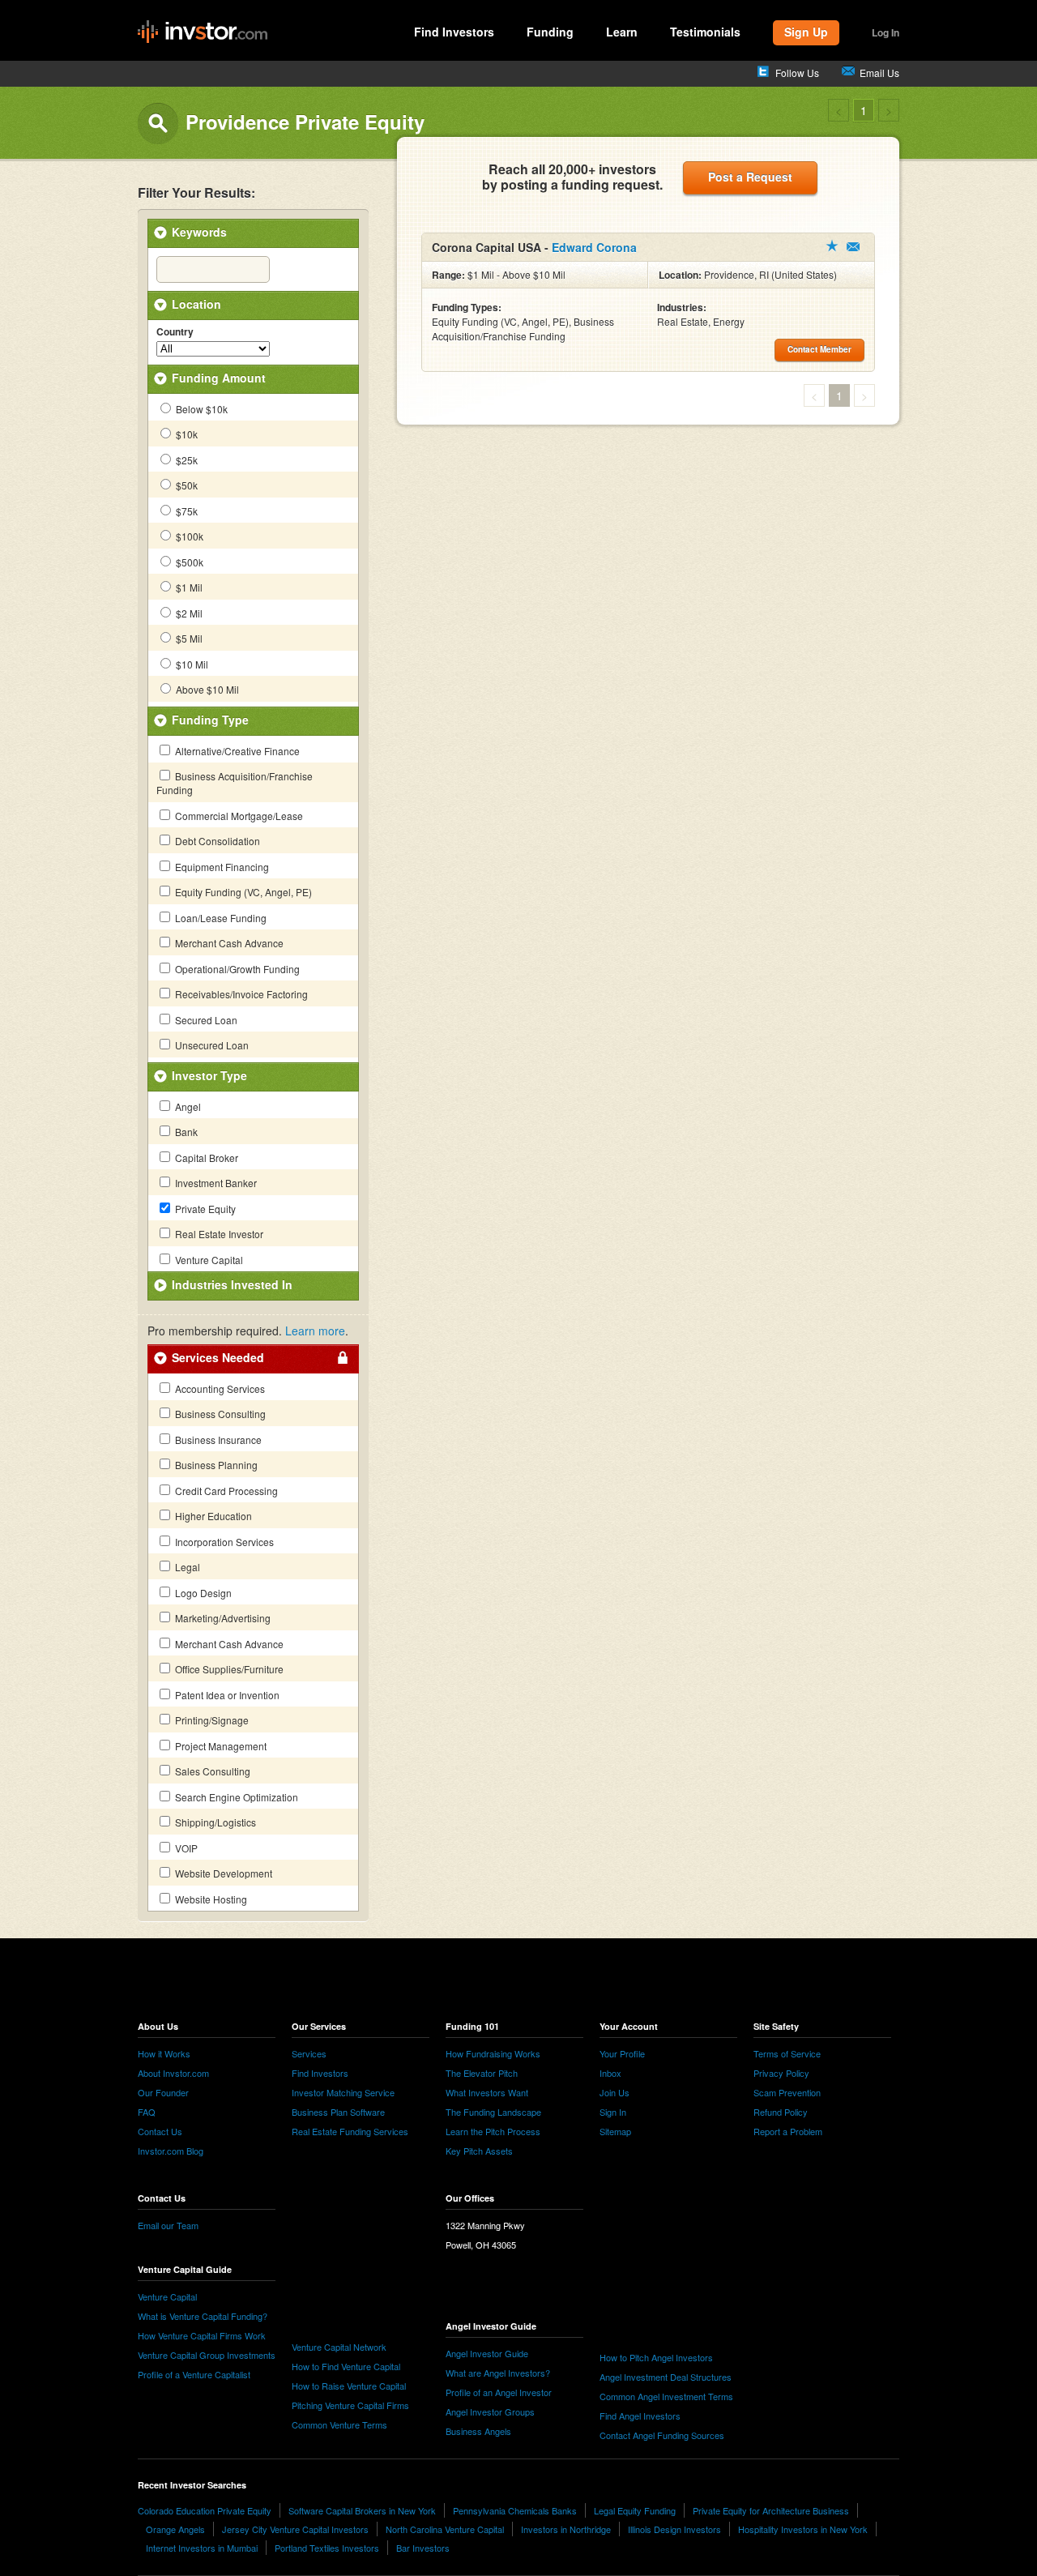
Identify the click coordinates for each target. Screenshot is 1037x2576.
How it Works (164, 2053)
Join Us (615, 2092)
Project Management (220, 1746)
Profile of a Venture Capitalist (194, 2374)
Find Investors (454, 32)
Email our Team (168, 2225)
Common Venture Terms (339, 2424)
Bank (185, 1132)
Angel (187, 1106)
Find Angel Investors (640, 2416)
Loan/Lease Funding (220, 918)
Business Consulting (219, 1414)
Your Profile (622, 2053)
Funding (550, 32)
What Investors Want (487, 2092)
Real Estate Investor (218, 1234)
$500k (188, 562)
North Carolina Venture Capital (445, 2529)
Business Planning (215, 1465)
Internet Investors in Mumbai (202, 2548)
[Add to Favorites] (832, 246)
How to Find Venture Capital (346, 2366)
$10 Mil (191, 664)
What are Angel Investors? (498, 2373)
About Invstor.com (173, 2073)
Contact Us (160, 2131)
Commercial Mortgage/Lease (238, 816)
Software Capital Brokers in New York (362, 2510)
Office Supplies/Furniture (228, 1669)
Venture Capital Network (339, 2347)
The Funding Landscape (493, 2112)
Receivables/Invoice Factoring (240, 994)
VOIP (185, 1848)
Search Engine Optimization (235, 1797)
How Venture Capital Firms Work (202, 2335)
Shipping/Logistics (214, 1822)
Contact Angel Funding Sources (662, 2435)
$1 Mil (188, 587)
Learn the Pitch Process (493, 2131)
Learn (622, 32)
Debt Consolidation (216, 841)
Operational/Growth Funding (236, 969)
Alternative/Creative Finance (236, 751)
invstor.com (203, 32)
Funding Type (210, 720)
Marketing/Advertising (222, 1618)
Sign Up (806, 32)
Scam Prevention (787, 2092)
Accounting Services (219, 1388)
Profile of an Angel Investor (499, 2392)
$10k (186, 434)
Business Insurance (217, 1440)
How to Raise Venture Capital (349, 2386)
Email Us (879, 73)
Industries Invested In (232, 1284)
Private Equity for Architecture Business (771, 2510)
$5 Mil (188, 638)
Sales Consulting (211, 1771)
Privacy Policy (781, 2073)
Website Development (222, 1873)
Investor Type (209, 1075)
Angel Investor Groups (490, 2412)
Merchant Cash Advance (228, 943)
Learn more (315, 1331)
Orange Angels (175, 2529)
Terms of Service (787, 2053)
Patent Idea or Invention (226, 1695)
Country (175, 332)
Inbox (610, 2073)
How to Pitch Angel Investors (656, 2357)
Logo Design (202, 1593)
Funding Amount (219, 378)
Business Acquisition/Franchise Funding (235, 783)
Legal (186, 1567)
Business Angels (478, 2431)
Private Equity (204, 1209)
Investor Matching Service (343, 2092)
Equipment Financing (221, 867)
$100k (188, 536)
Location (196, 304)
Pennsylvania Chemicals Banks (515, 2510)
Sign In (613, 2112)
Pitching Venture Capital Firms (350, 2405)
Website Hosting (210, 1899)
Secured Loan (205, 1020)
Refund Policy (781, 2112)
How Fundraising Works (493, 2053)
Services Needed (218, 1357)
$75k (186, 511)
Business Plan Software (338, 2112)
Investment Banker (215, 1183)
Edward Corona (594, 247)
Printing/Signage (211, 1720)
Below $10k (201, 409)
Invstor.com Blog (171, 2151)
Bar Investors (423, 2548)
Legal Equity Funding (635, 2510)
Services (309, 2053)
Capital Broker (205, 1158)
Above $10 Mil (206, 689)
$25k (186, 460)
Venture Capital (208, 1260)
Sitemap (615, 2131)
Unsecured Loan (211, 1045)
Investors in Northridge (566, 2529)
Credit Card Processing (225, 1491)
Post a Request (750, 177)
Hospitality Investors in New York (803, 2529)
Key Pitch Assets (479, 2151)
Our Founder (163, 2092)
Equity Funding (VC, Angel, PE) (242, 892)
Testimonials (705, 32)
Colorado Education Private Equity (205, 2510)
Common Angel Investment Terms (666, 2396)
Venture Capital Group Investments (207, 2355)
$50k (186, 485)
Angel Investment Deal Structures (666, 2377)
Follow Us (797, 73)
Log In (886, 32)
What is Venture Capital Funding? (203, 2316)
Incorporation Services (223, 1542)
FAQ (147, 2112)
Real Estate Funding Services (350, 2131)
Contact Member (853, 247)
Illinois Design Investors (674, 2529)
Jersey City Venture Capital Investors (295, 2529)
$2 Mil (188, 613)
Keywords (199, 232)
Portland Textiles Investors (327, 2548)
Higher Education (212, 1516)
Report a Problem (788, 2131)
